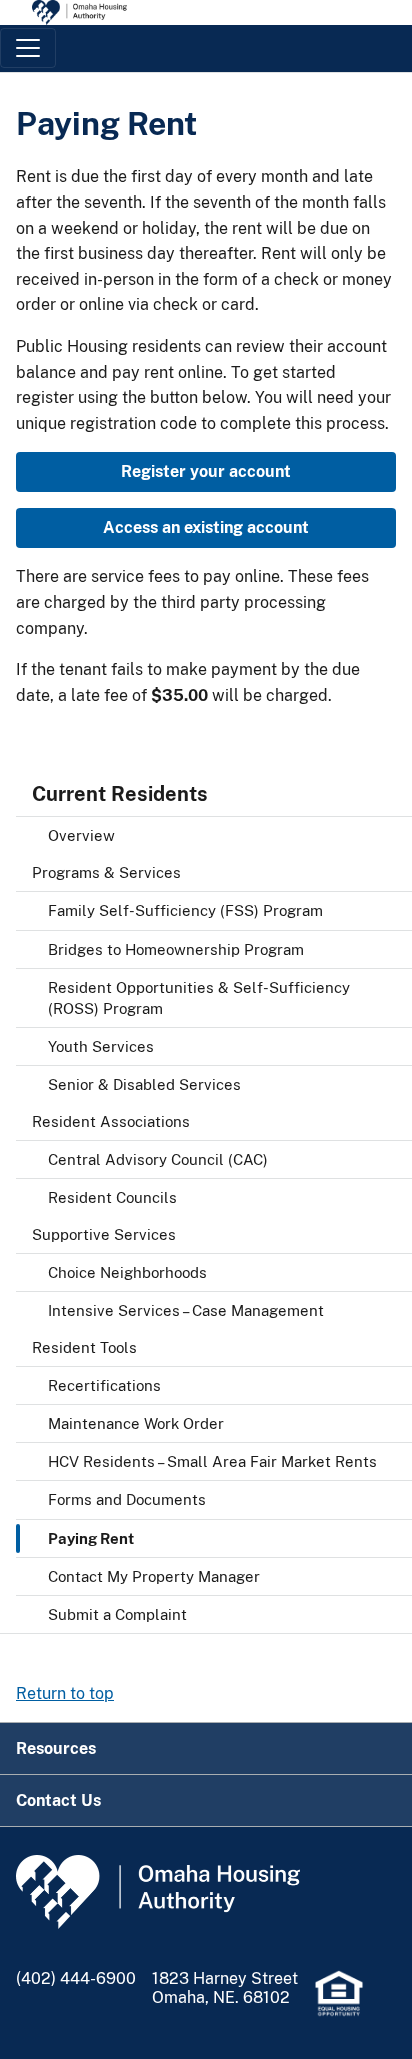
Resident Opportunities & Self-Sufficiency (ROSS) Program (199, 998)
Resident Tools (84, 1347)
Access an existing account (206, 527)
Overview (81, 835)
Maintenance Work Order (136, 1423)
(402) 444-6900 (76, 1978)
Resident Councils (112, 1197)
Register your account (206, 471)
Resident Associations (111, 1121)
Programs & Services (106, 872)
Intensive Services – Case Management (186, 1310)
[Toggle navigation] (28, 48)
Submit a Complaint (117, 1614)
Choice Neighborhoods (127, 1272)
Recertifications (104, 1385)
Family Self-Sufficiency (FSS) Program (185, 910)
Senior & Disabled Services (144, 1084)
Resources (56, 1748)
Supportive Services (104, 1234)
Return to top (65, 1693)
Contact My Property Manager (154, 1576)
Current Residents (120, 794)
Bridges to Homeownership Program (176, 949)
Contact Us (58, 1800)
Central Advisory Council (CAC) (158, 1159)
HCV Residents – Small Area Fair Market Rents (212, 1461)
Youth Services (101, 1046)
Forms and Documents (127, 1499)
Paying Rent (91, 1538)
